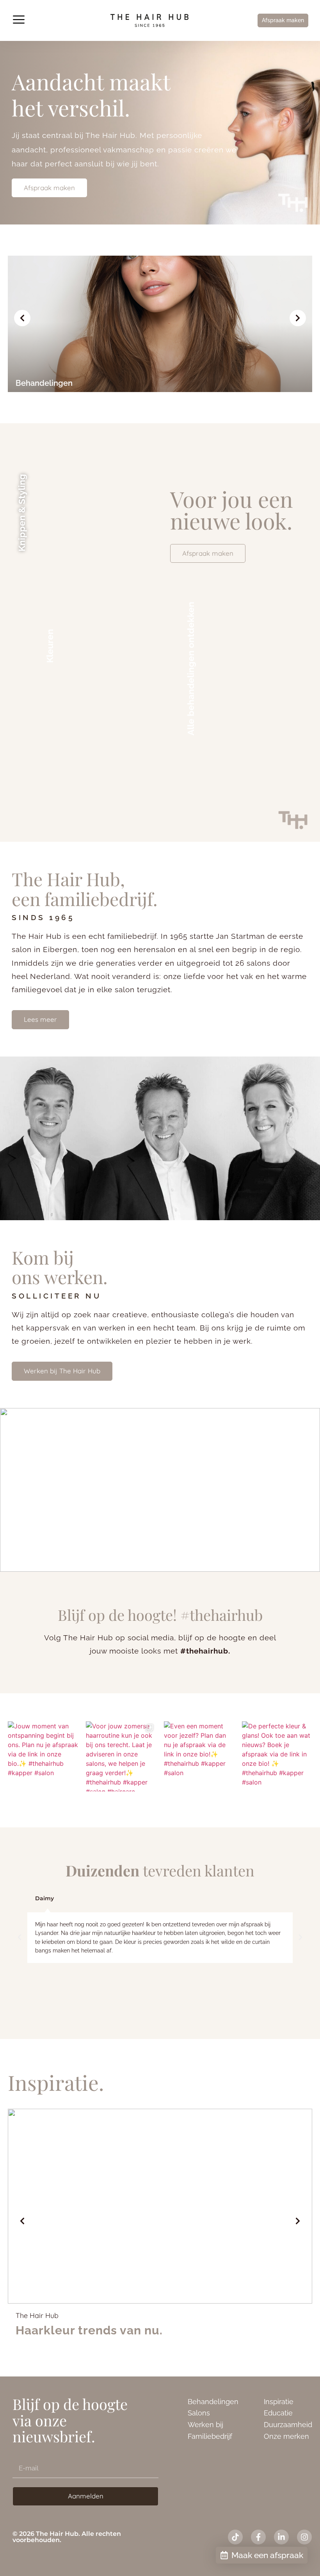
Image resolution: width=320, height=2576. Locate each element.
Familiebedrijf (210, 2436)
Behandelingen (213, 2402)
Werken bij (205, 2425)
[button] (19, 20)
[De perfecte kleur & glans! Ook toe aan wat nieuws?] (277, 1756)
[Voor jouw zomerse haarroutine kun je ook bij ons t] (121, 1756)
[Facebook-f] (258, 2537)
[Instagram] (304, 2537)
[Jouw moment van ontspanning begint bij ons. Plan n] (43, 1756)
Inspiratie (279, 2402)
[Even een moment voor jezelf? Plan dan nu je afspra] (199, 1756)
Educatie (278, 2413)
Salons (199, 2413)
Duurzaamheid (288, 2425)
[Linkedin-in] (281, 2537)
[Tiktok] (235, 2537)
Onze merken (286, 2436)
